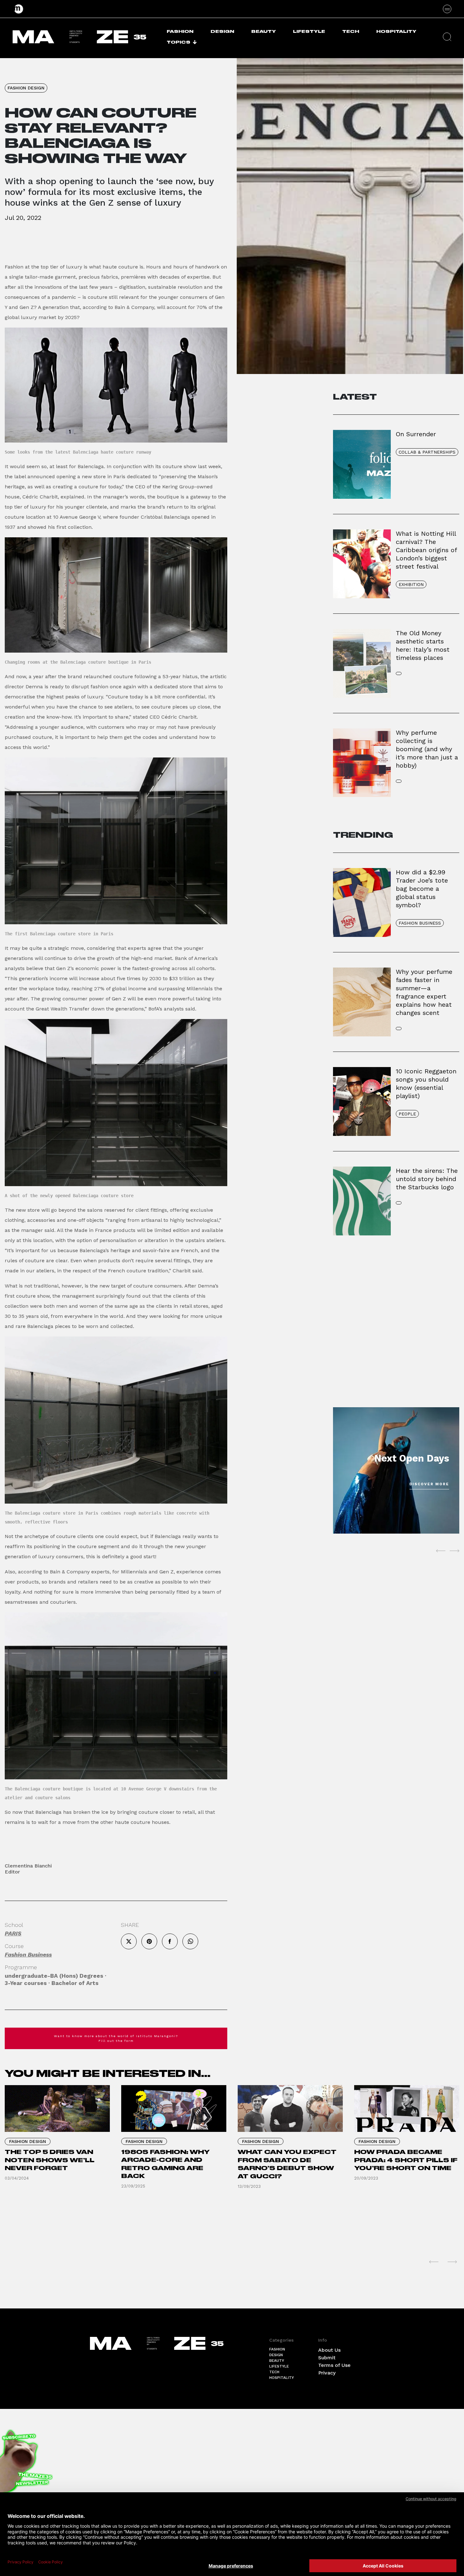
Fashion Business (28, 1955)
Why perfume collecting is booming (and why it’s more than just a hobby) (427, 749)
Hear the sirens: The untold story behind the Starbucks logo (427, 1179)
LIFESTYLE (309, 31)
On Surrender (416, 434)
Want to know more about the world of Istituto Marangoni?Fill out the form (116, 2038)
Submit (327, 2358)
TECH (351, 31)
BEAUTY (264, 31)
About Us (329, 2350)
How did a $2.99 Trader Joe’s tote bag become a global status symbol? (422, 889)
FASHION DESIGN (26, 88)
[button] (447, 37)
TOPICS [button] (178, 42)
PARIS (13, 1933)
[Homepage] (19, 9)
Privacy (327, 2373)
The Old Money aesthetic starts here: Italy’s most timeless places (423, 645)
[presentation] (441, 1551)
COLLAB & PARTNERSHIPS (427, 452)
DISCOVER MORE (429, 1484)
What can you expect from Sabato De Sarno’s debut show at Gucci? (287, 2164)
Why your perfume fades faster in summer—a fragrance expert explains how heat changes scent (424, 992)
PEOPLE (407, 1114)
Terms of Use (334, 2365)
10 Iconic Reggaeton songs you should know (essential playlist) (426, 1083)
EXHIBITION (411, 584)
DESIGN (222, 31)
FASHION (180, 31)
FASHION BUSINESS (420, 923)
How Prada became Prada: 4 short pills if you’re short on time (406, 2160)
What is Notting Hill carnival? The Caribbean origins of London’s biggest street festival (426, 550)
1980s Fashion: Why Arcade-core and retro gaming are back (165, 2164)
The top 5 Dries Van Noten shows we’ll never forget (50, 2160)
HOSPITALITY (396, 31)
